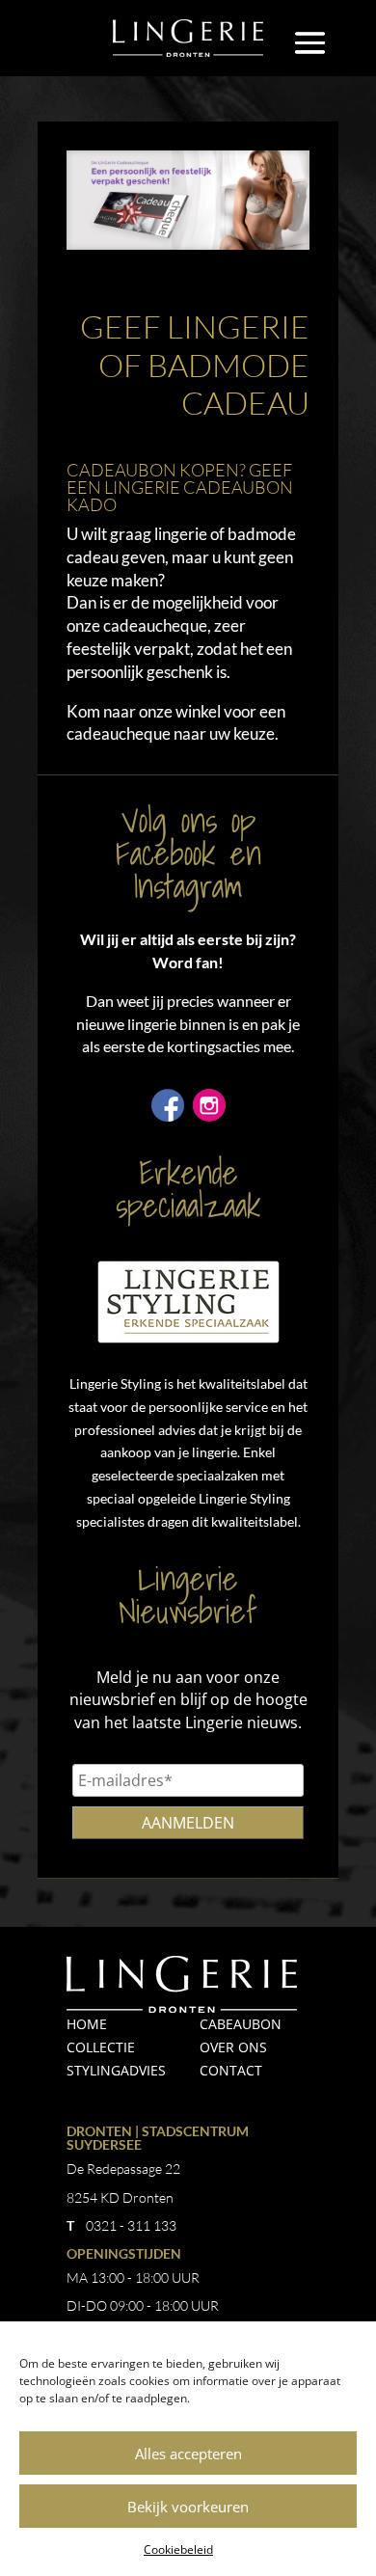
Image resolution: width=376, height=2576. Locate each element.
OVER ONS (233, 2047)
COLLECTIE (101, 2047)
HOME (87, 2024)
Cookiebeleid (178, 2549)
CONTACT (231, 2070)
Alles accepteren (188, 2454)
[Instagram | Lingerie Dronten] (209, 1115)
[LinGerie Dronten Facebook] (168, 1115)
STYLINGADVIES (116, 2070)
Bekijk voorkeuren (188, 2507)
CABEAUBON (241, 2024)
